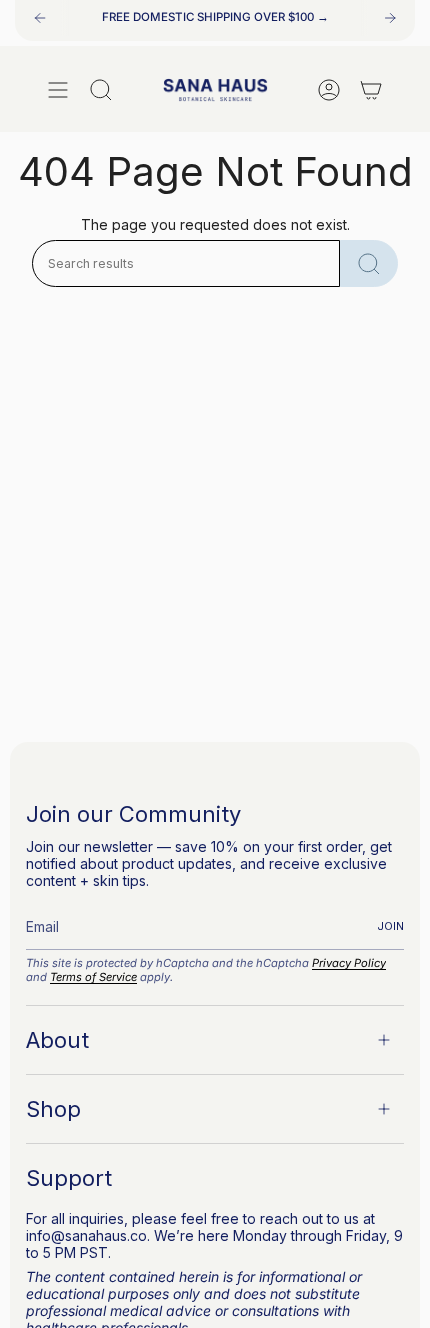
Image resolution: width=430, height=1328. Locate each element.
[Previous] (40, 18)
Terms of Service (93, 977)
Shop (53, 1109)
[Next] (390, 18)
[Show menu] (58, 90)
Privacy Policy (349, 963)
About (57, 1040)
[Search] (369, 263)
